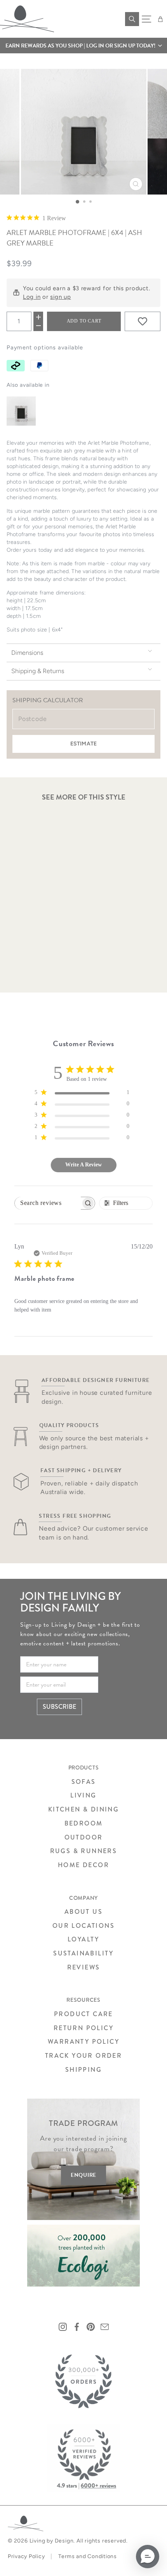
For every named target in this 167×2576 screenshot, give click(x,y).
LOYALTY (83, 1939)
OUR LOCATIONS (83, 1926)
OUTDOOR (84, 1837)
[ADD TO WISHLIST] (143, 321)
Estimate (83, 744)
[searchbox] (48, 1203)
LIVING (83, 1795)
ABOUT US (83, 1912)
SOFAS (84, 1782)
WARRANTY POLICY (83, 2042)
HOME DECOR (83, 1865)
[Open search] (132, 19)
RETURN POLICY (83, 2028)
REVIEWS (84, 1967)
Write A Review (83, 1165)
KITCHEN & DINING (83, 1809)
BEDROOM (84, 1823)
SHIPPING (83, 2070)
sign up (60, 297)
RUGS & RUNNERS (84, 1851)
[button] (83, 46)
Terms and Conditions (88, 2556)
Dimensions (27, 653)
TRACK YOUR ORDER (83, 2056)
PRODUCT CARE (83, 2014)
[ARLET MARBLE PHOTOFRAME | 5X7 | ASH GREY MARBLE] (21, 411)
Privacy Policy (26, 2556)
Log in (32, 297)
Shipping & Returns (38, 671)
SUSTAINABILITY (83, 1953)
